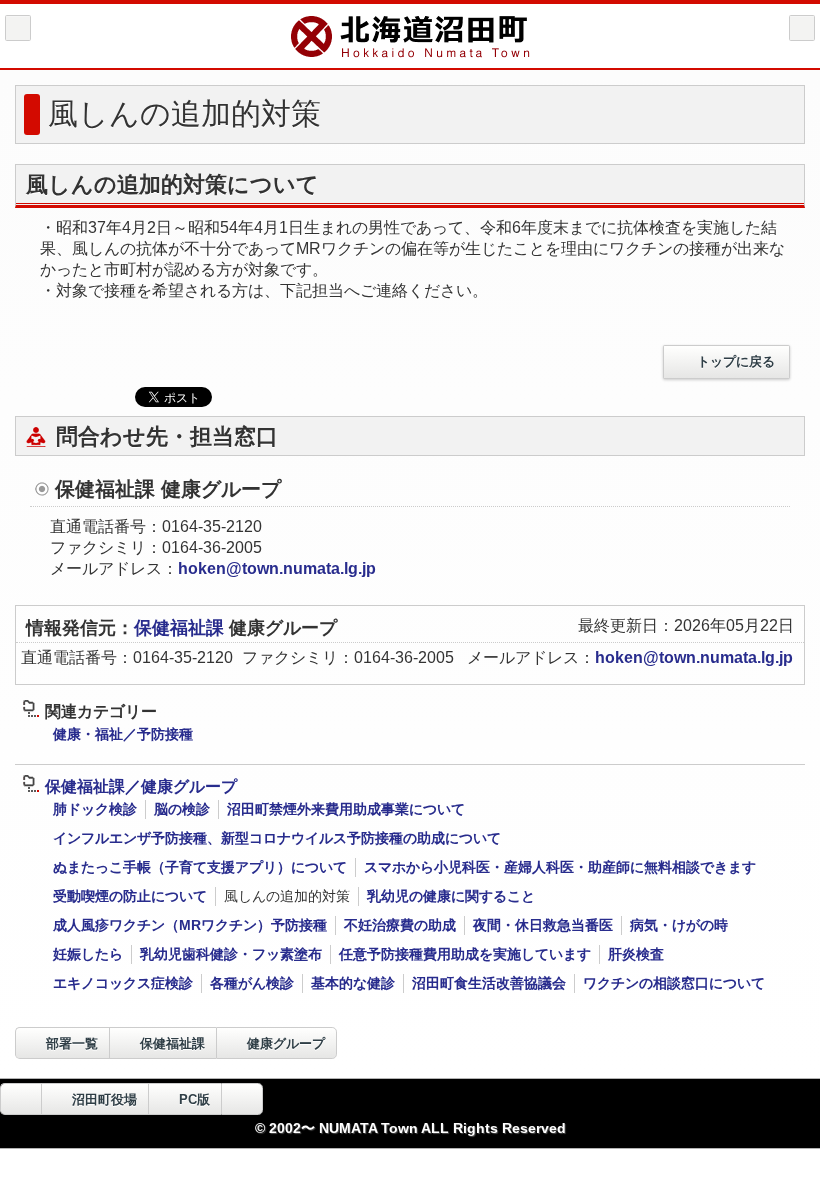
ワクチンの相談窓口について (674, 983)
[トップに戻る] (242, 1099)
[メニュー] (802, 28)
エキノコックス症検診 (123, 983)
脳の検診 (182, 809)
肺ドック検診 (95, 809)
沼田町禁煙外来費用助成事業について (346, 809)
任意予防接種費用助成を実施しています (465, 954)
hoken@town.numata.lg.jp (277, 568)
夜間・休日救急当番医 (543, 925)
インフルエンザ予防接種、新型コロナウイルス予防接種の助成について (277, 838)
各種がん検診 (252, 983)
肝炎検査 (636, 954)
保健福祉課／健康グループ (141, 786)
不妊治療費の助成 (400, 925)
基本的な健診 (353, 983)
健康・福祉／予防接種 (123, 734)
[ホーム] (18, 28)
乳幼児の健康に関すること (451, 896)
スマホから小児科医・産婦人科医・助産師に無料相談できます (560, 867)
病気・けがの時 (679, 925)
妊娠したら (88, 954)
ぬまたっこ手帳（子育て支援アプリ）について (200, 867)
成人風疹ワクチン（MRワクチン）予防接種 (190, 925)
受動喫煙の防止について (130, 896)
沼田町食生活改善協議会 (489, 983)
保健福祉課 (181, 628)
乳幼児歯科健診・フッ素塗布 (231, 954)
